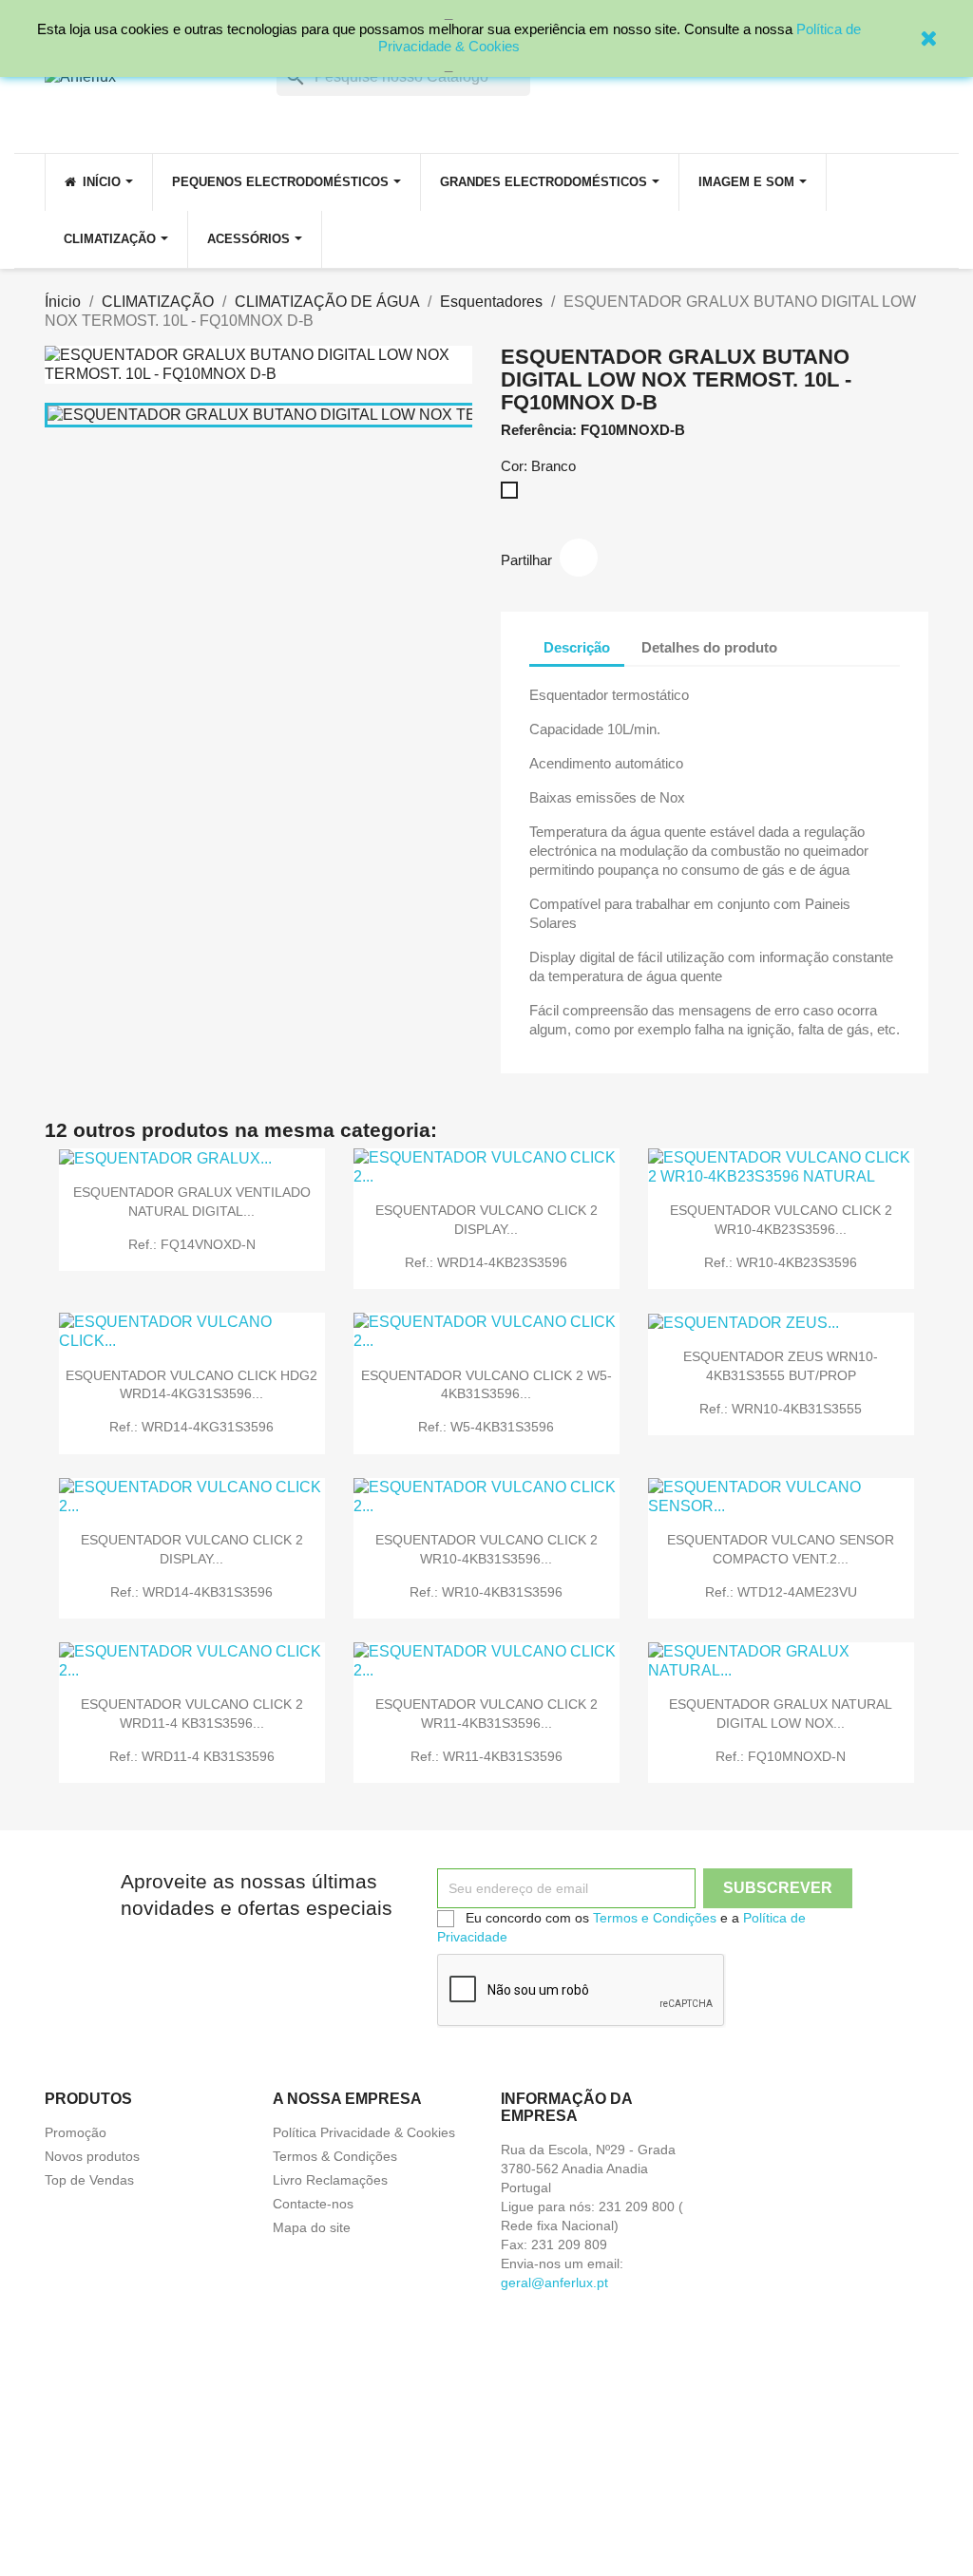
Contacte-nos (313, 2204)
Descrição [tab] (577, 647)
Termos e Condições (655, 1918)
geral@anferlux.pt (554, 2282)
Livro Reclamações (330, 2180)
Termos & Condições (335, 2156)
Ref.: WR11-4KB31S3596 (486, 1756)
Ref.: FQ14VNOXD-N (192, 1244)
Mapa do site (312, 2227)
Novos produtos (92, 2156)
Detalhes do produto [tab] (709, 647)
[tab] (809, 638)
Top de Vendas (89, 2180)
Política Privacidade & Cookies (364, 2132)
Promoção (76, 2132)
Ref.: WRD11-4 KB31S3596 (192, 1756)
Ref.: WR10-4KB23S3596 (781, 1262)
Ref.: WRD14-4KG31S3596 (191, 1427)
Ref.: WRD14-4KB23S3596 (486, 1262)
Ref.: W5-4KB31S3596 (486, 1427)
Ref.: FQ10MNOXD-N (781, 1756)
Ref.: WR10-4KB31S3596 (486, 1592)
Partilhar (579, 558)
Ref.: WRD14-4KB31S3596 (191, 1592)
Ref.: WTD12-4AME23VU (781, 1592)
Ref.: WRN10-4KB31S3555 (781, 1409)
